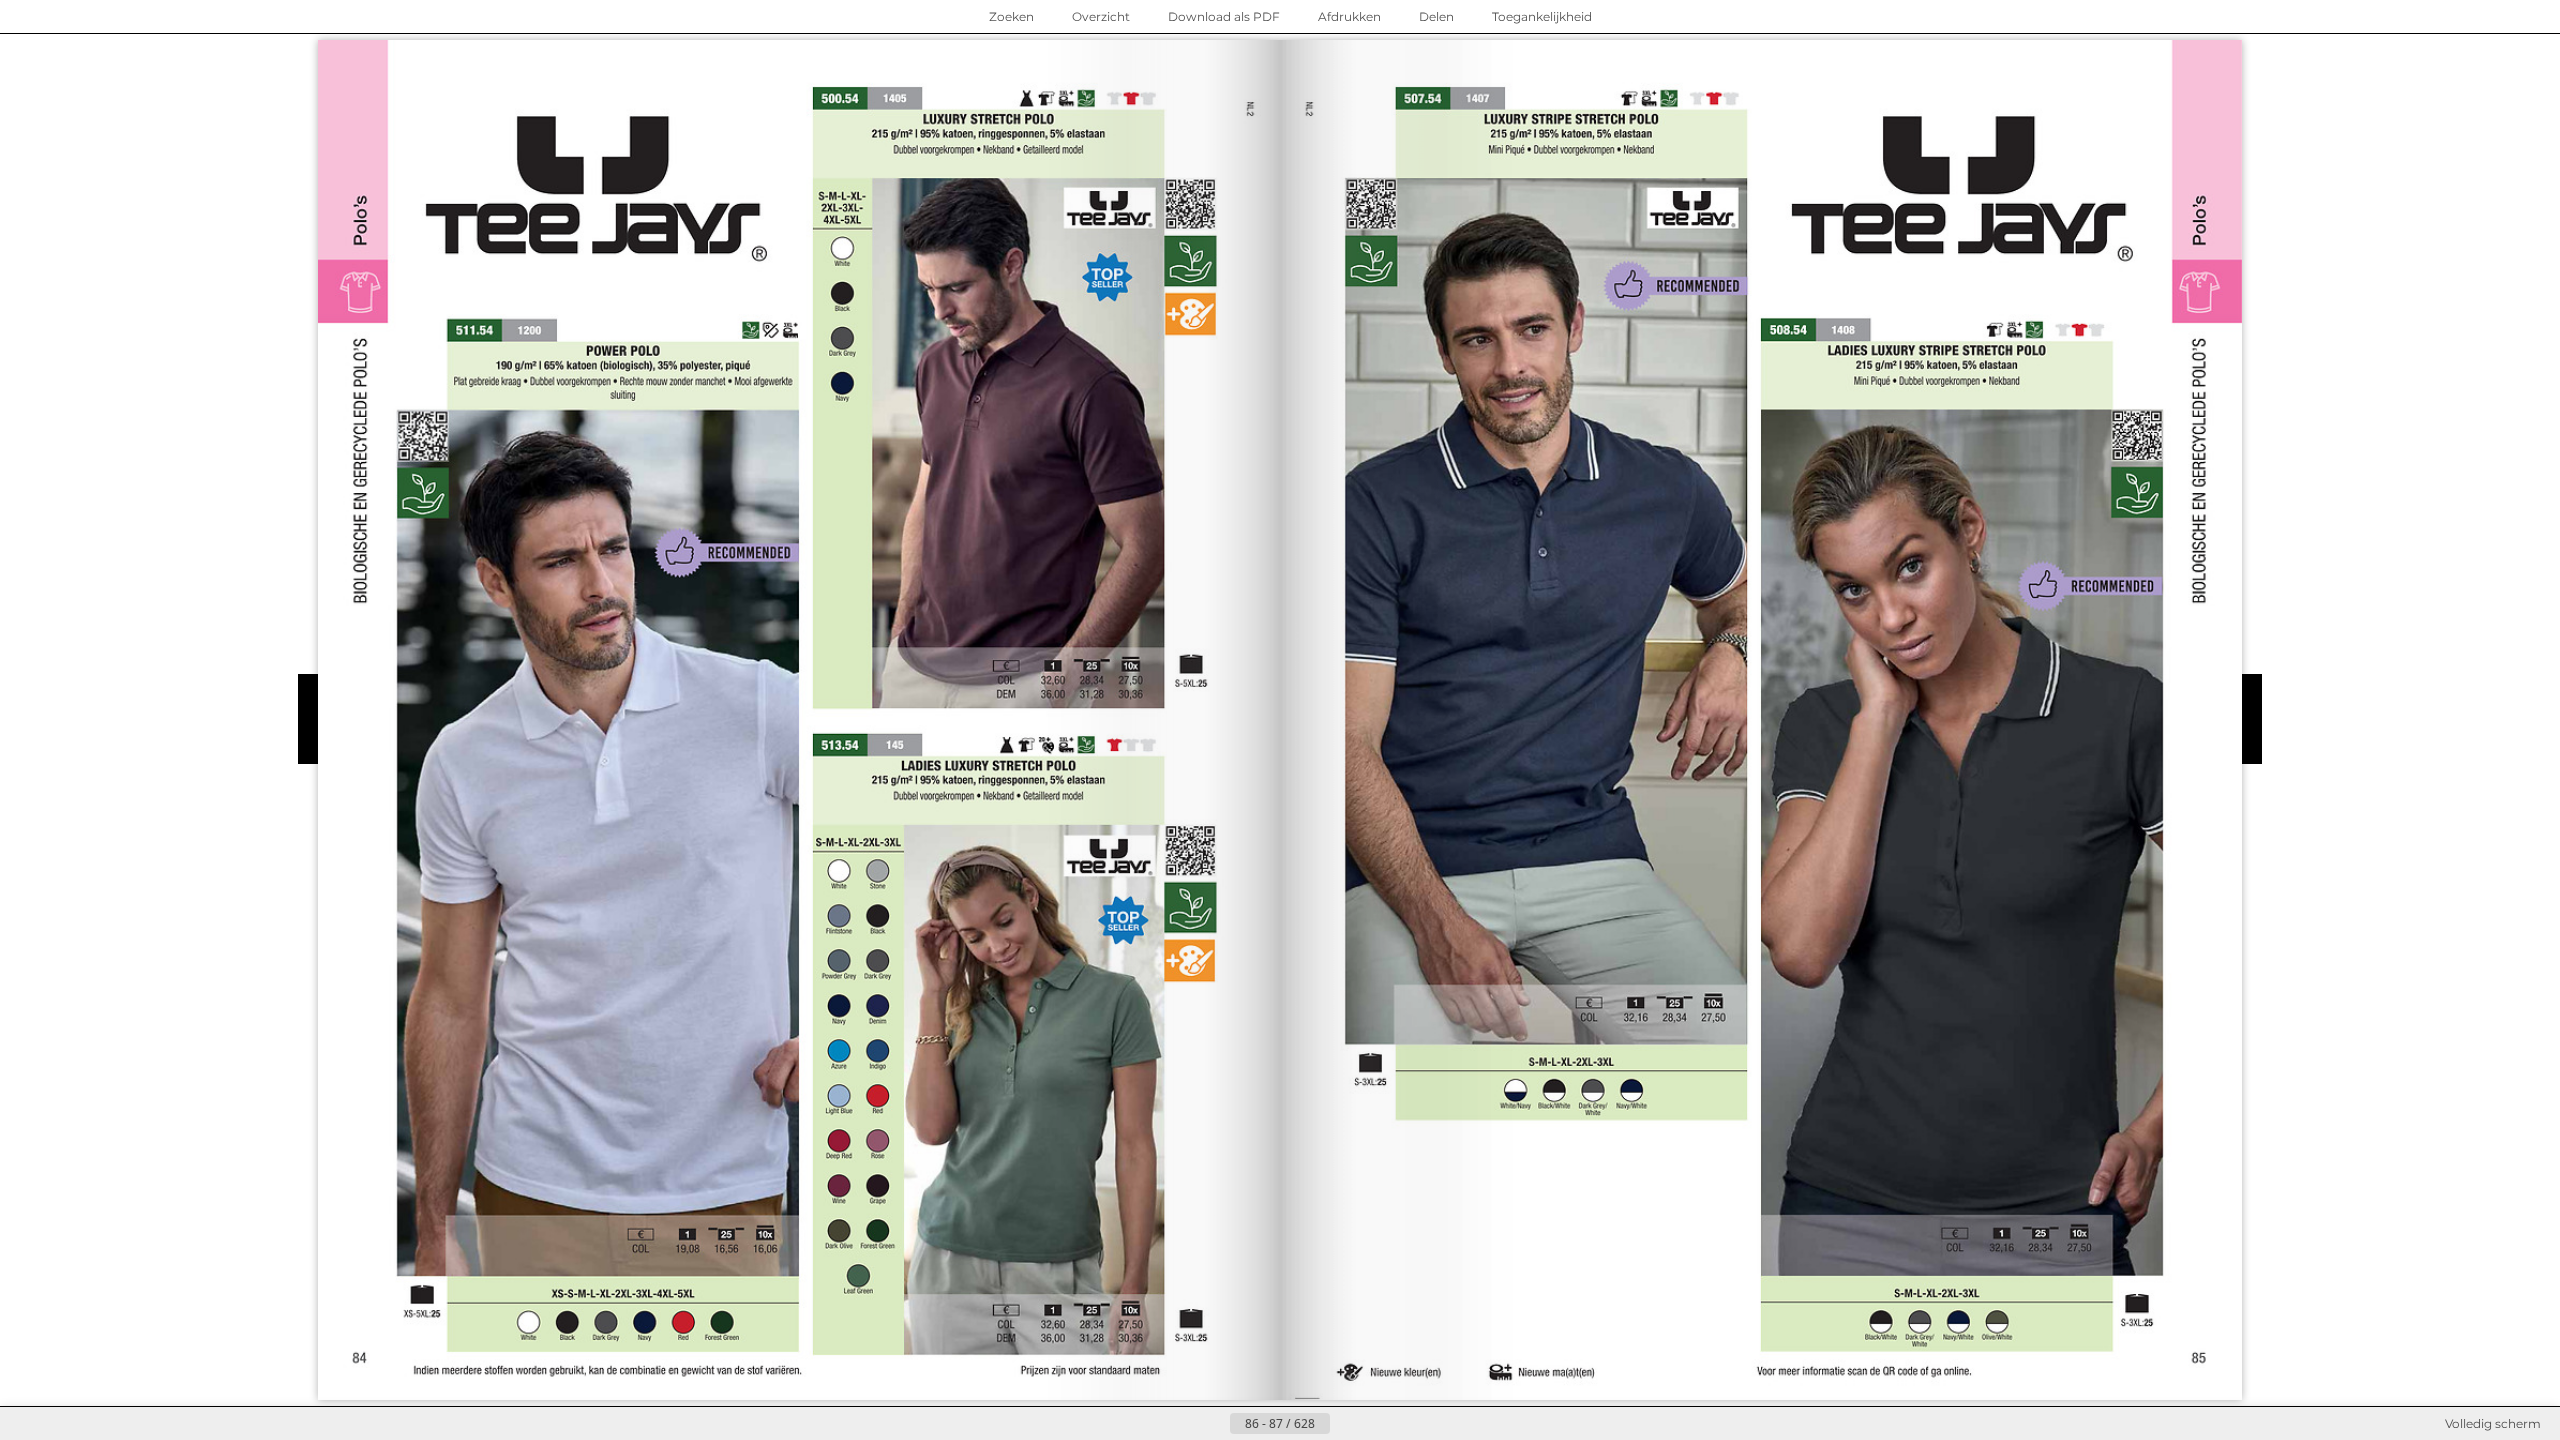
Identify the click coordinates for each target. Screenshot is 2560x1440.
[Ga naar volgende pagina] (1346, 1424)
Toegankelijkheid (1542, 16)
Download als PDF (1224, 16)
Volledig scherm (2493, 1423)
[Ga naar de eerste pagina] (1182, 1424)
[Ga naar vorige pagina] (1214, 1424)
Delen (1436, 16)
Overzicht (1101, 16)
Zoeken (1011, 16)
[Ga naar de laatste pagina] (1378, 1424)
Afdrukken (1349, 16)
